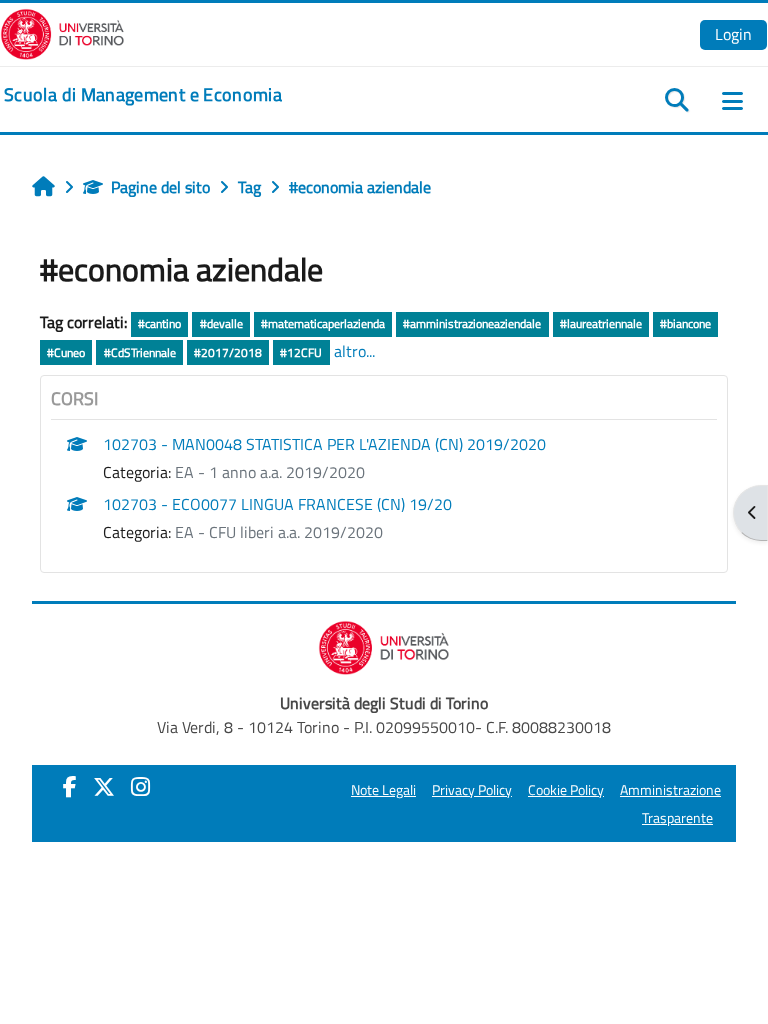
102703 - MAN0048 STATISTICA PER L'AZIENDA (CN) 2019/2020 (324, 444)
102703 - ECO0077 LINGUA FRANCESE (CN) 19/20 (277, 504)
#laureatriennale (601, 323)
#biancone (685, 323)
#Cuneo (66, 352)
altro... (354, 351)
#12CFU (301, 352)
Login (733, 34)
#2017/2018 (228, 352)
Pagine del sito (160, 187)
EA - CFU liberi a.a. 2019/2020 (279, 532)
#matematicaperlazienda (323, 323)
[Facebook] (70, 787)
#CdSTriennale (140, 352)
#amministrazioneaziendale (472, 323)
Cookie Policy (566, 790)
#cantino (159, 323)
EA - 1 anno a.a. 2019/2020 (270, 472)
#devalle (221, 323)
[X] (104, 787)
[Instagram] (140, 787)
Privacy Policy (472, 790)
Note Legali (383, 790)
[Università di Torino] (62, 32)
